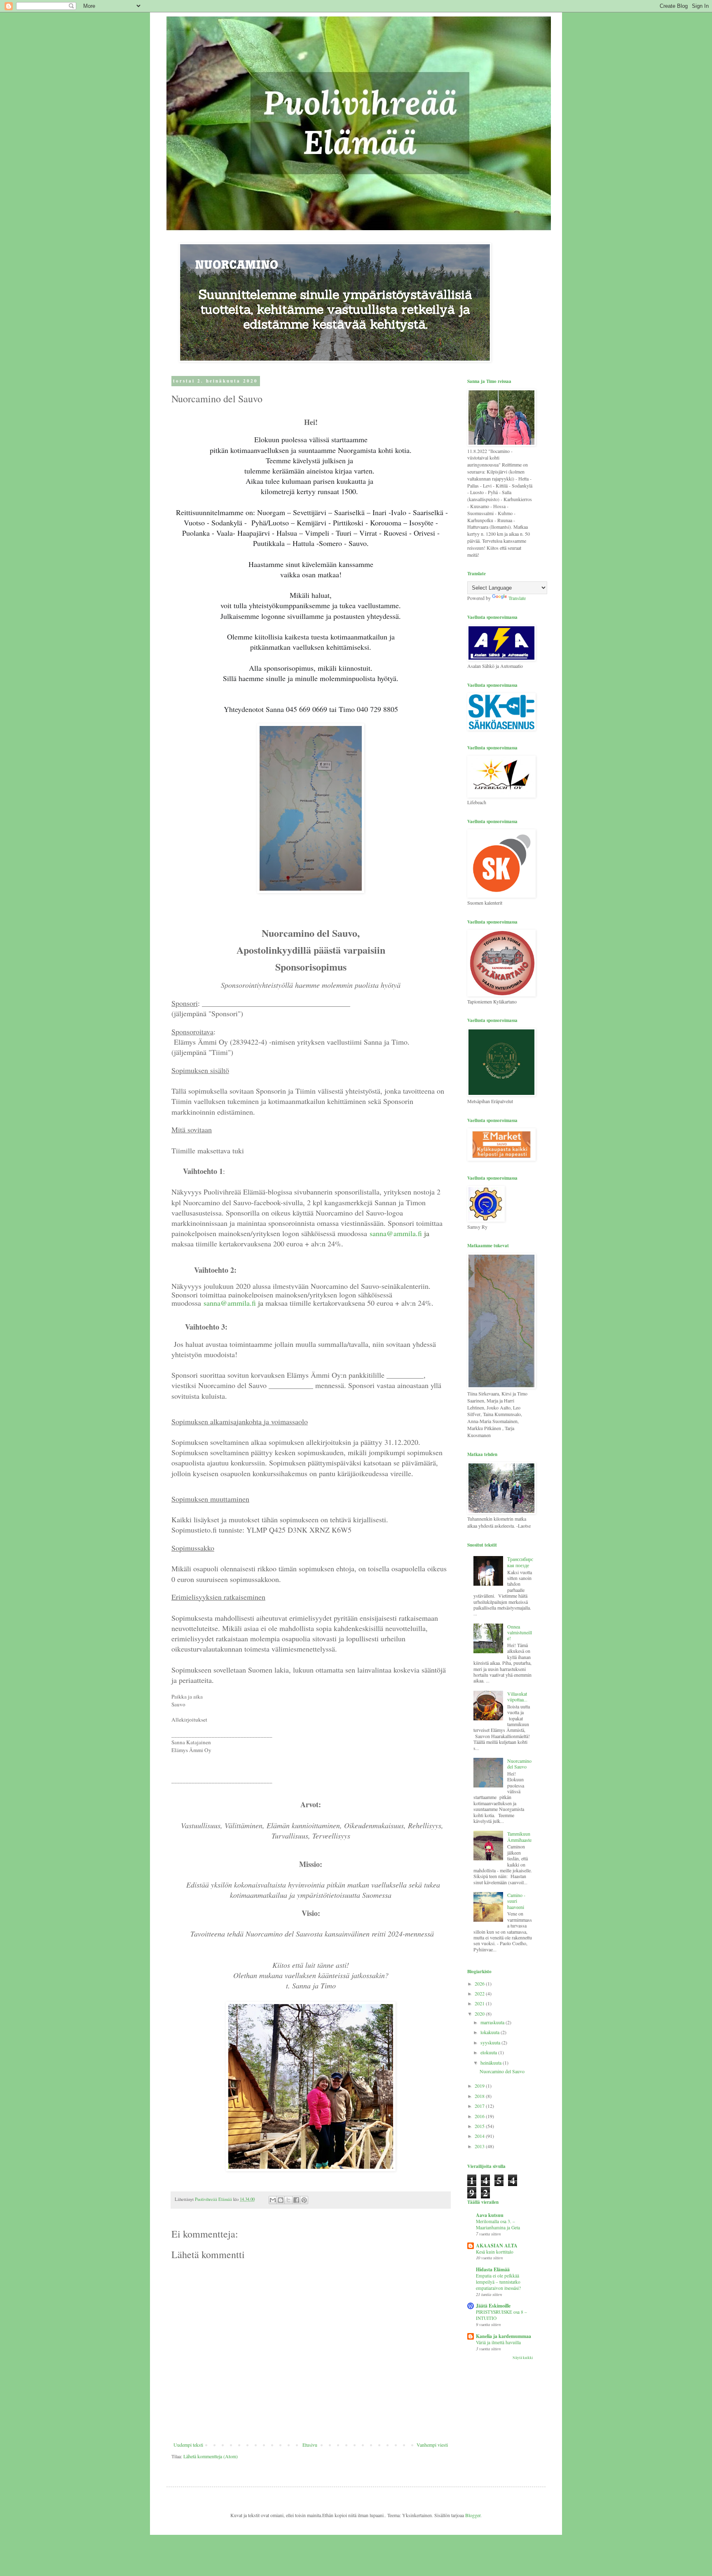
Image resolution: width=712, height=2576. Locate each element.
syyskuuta (491, 2042)
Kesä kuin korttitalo (495, 2252)
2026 (480, 1983)
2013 (480, 2146)
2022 (480, 1993)
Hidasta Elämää (493, 2269)
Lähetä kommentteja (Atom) (211, 2456)
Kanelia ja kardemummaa (504, 2336)
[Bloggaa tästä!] (281, 2200)
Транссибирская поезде (520, 1562)
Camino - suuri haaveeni (516, 1901)
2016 (480, 2116)
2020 (480, 2014)
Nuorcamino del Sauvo (519, 1764)
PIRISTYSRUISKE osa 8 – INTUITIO (501, 2315)
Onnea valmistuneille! (520, 1632)
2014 (480, 2136)
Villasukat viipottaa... (517, 1696)
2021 (480, 2003)
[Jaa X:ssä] (288, 2200)
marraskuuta (493, 2022)
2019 (480, 2086)
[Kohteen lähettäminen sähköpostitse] (273, 2200)
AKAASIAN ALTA (497, 2246)
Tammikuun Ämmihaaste (519, 1836)
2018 (480, 2096)
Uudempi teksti (188, 2445)
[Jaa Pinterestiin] (304, 2200)
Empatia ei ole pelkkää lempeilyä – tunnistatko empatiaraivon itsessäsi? (498, 2282)
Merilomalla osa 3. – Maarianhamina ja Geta (498, 2224)
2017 (480, 2106)
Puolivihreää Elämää (186, 29)
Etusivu (310, 2445)
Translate (517, 598)
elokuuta (489, 2052)
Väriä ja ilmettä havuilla (498, 2342)
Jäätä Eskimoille (493, 2306)
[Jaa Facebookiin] (296, 2200)
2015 (480, 2126)
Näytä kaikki (523, 2358)
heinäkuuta (492, 2063)
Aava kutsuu (490, 2215)
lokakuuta (491, 2032)
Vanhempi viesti (432, 2445)
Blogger (473, 2515)
